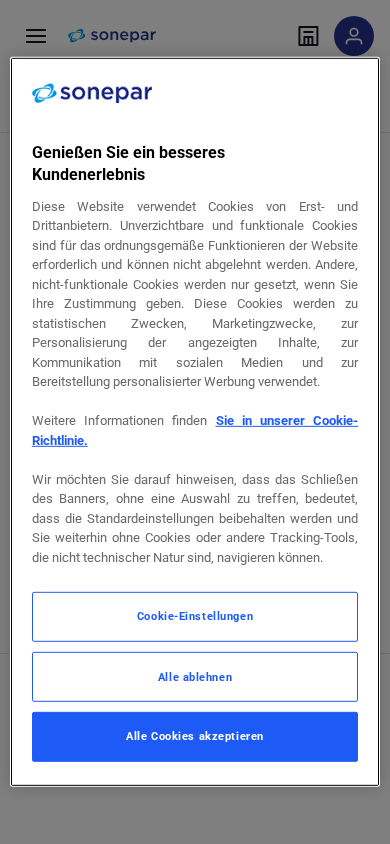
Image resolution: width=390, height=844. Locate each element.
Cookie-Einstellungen (195, 616)
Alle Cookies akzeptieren (195, 736)
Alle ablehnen (195, 677)
